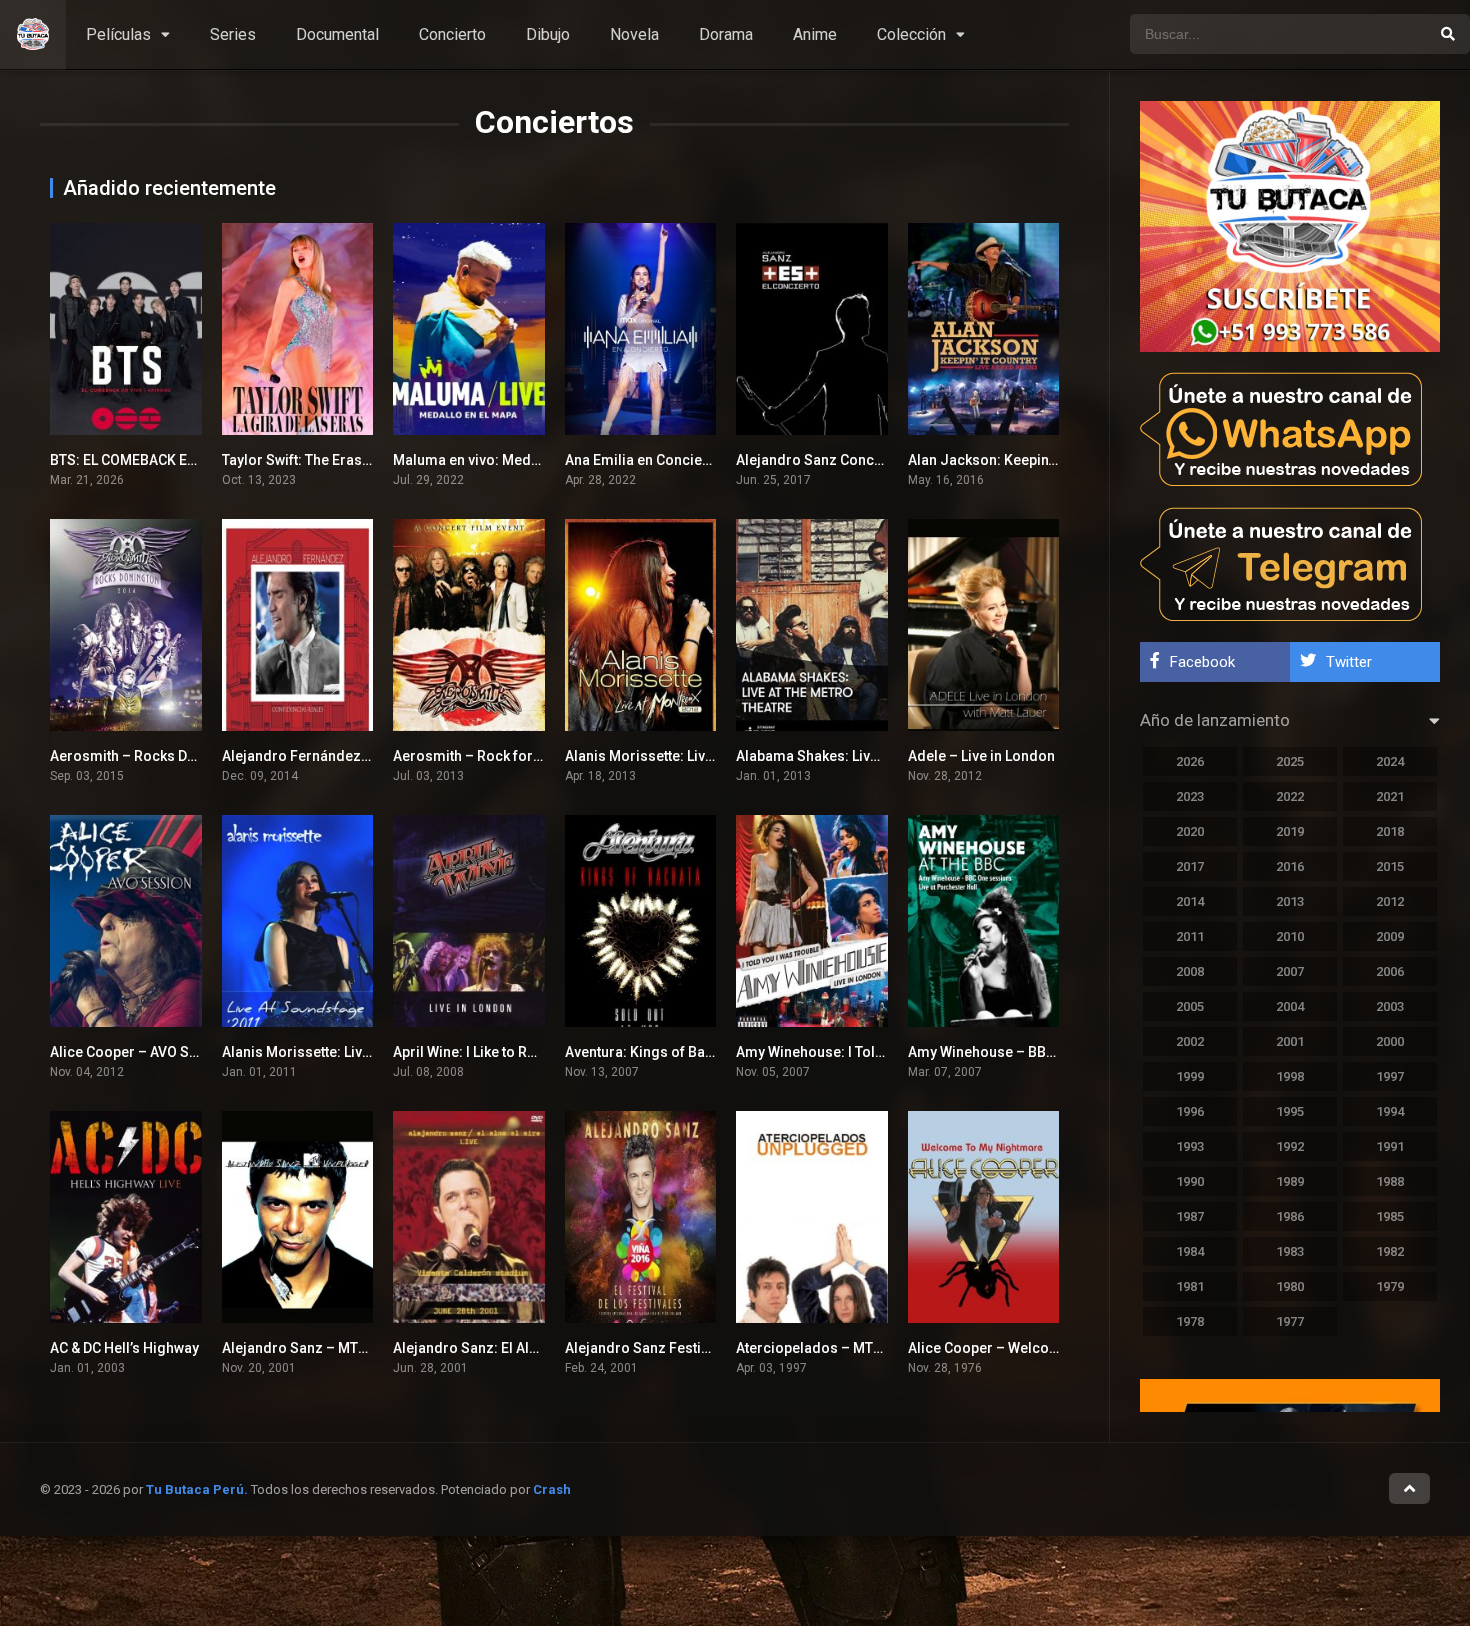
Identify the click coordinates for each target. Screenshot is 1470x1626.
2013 (1290, 901)
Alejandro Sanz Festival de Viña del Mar (695, 1348)
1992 (1290, 1146)
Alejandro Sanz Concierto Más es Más (861, 460)
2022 (1290, 796)
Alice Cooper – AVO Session (142, 1052)
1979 (1390, 1286)
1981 (1190, 1286)
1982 (1390, 1251)
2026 (1190, 761)
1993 (1190, 1146)
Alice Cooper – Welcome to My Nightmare (1044, 1348)
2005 (1190, 1006)
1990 (1190, 1181)
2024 (1390, 761)
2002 (1190, 1041)
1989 (1290, 1181)
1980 (1290, 1286)
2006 (1390, 971)
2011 (1190, 936)
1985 (1390, 1216)
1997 (1390, 1076)
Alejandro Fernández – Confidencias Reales (366, 756)
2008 (1190, 971)
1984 (1190, 1251)
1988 (1390, 1181)
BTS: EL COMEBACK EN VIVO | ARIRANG (176, 460)
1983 (1290, 1251)
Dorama (726, 34)
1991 (1390, 1146)
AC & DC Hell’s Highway (124, 1348)
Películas (118, 34)
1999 (1190, 1076)
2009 (1390, 936)
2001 (1290, 1041)
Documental (337, 34)
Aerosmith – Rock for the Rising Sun (511, 756)
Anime (815, 34)
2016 (1290, 866)
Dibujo (548, 34)
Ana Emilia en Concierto (643, 460)
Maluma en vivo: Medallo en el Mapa (511, 460)
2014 (1190, 901)
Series (233, 34)
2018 (1390, 831)
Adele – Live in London (981, 756)
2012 (1390, 901)
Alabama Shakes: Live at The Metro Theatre (875, 756)
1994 (1390, 1111)
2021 (1390, 796)
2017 (1190, 866)
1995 (1290, 1111)
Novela (634, 34)
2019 (1290, 831)
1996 (1190, 1111)
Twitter (1349, 662)
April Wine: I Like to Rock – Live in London (526, 1052)
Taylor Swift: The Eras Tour (308, 460)
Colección (911, 34)
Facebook (1202, 662)
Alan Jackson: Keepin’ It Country (1012, 460)
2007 (1290, 971)
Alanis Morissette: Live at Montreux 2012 (696, 756)
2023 (1190, 796)
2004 (1290, 1006)
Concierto (452, 34)
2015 (1390, 866)
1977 (1290, 1321)
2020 (1190, 831)
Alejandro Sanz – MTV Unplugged (332, 1348)
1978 (1190, 1321)
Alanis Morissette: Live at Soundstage (345, 1052)
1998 (1290, 1076)
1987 (1190, 1216)
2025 (1290, 761)
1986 (1290, 1216)
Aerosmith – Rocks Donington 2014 (165, 756)
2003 (1390, 1006)
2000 (1390, 1041)
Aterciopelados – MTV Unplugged (846, 1348)
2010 (1290, 936)
